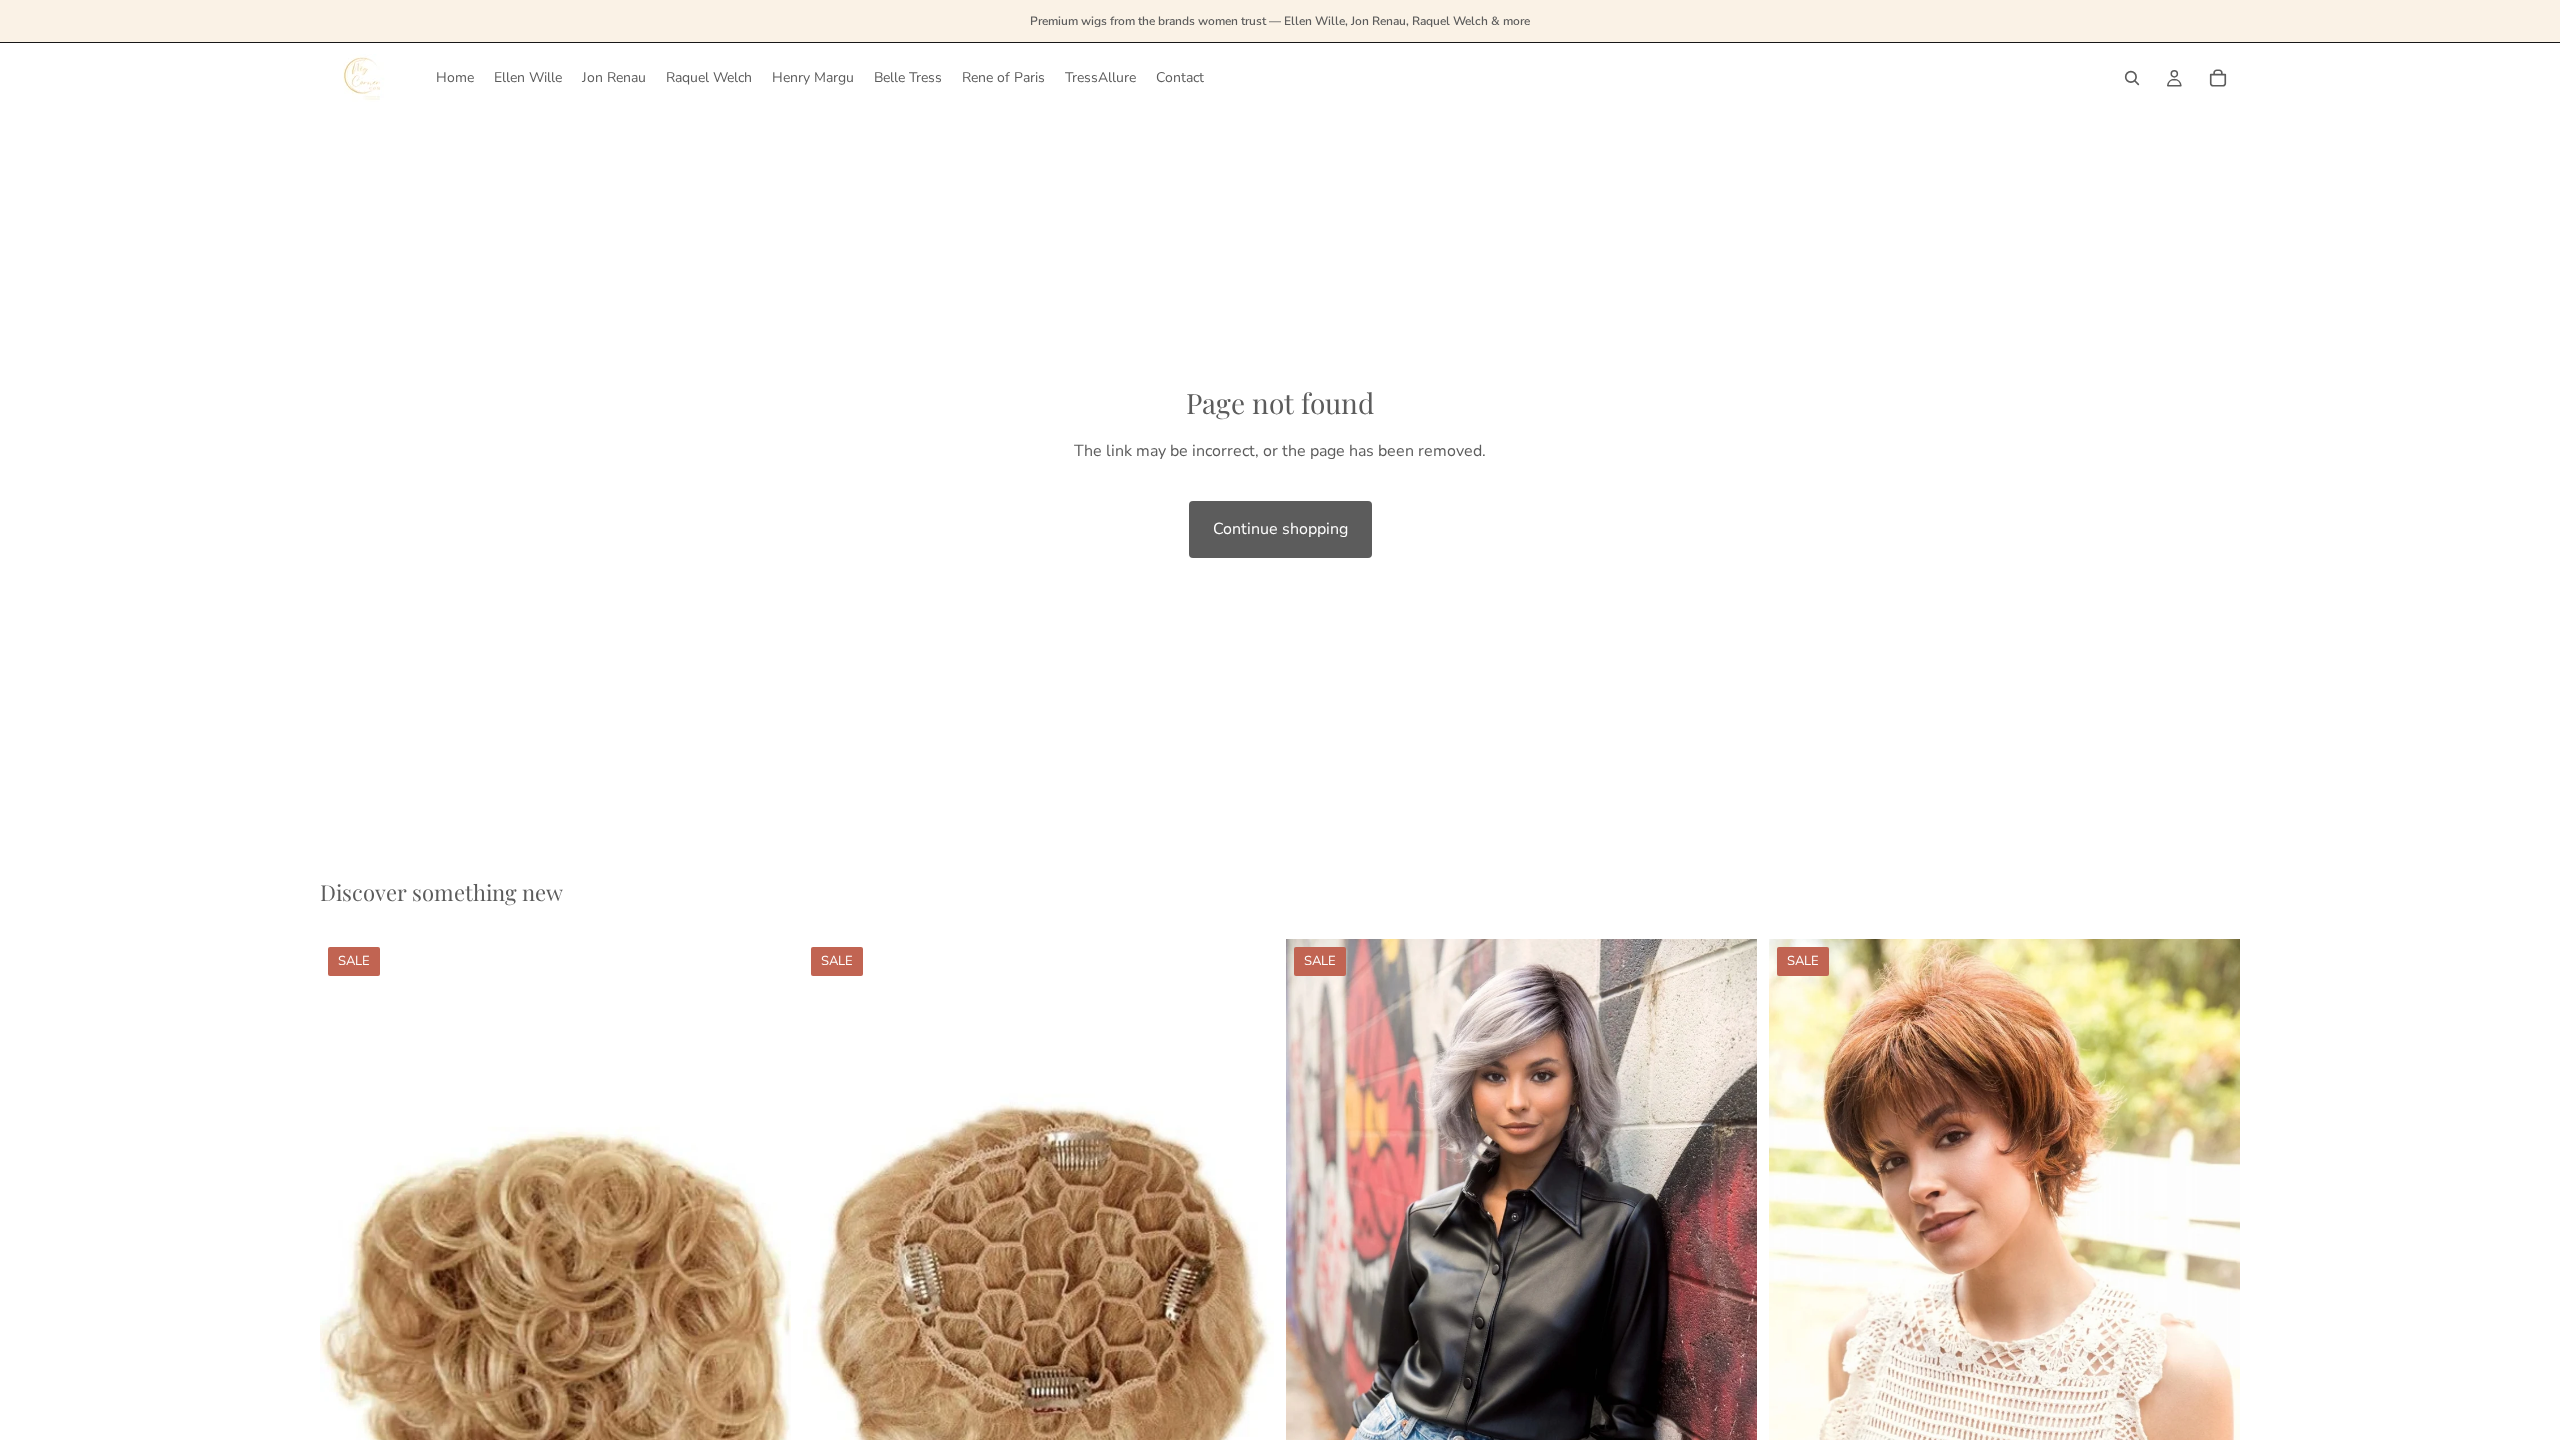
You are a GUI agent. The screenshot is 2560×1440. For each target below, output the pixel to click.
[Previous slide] (833, 1293)
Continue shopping (1280, 529)
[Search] (2132, 78)
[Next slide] (1244, 1293)
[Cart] (2218, 78)
